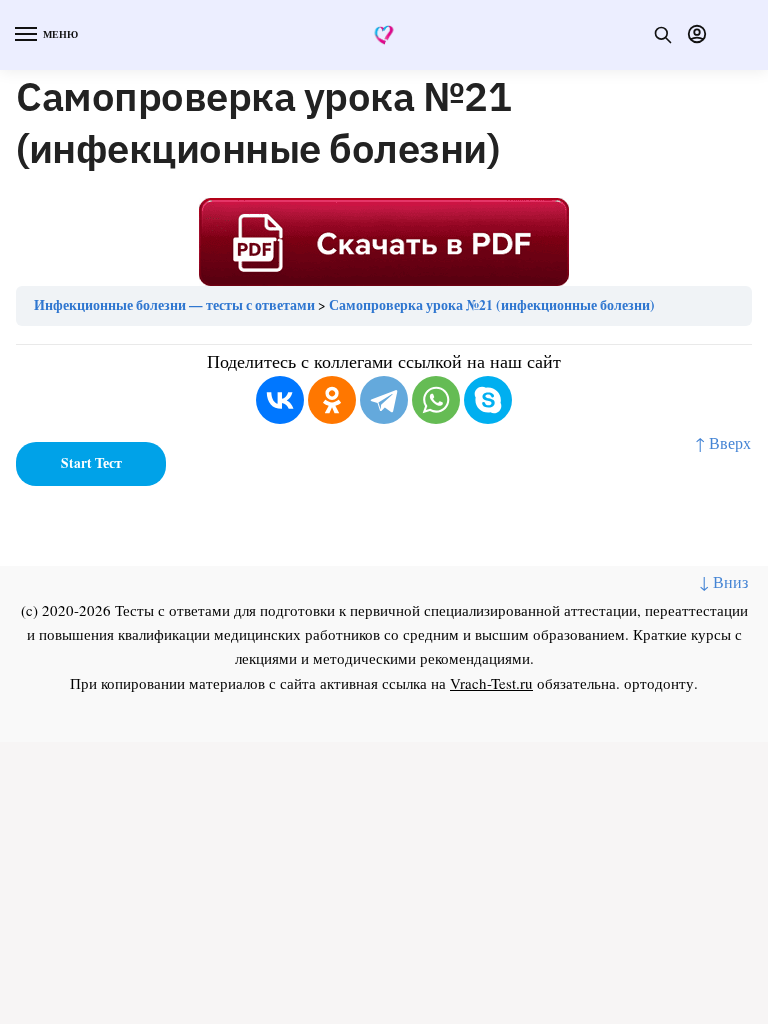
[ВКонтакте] (280, 400)
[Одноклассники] (332, 400)
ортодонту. (661, 683)
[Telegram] (384, 400)
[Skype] (488, 400)
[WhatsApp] (436, 400)
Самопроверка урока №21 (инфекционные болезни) (492, 305)
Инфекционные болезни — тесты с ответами (174, 305)
